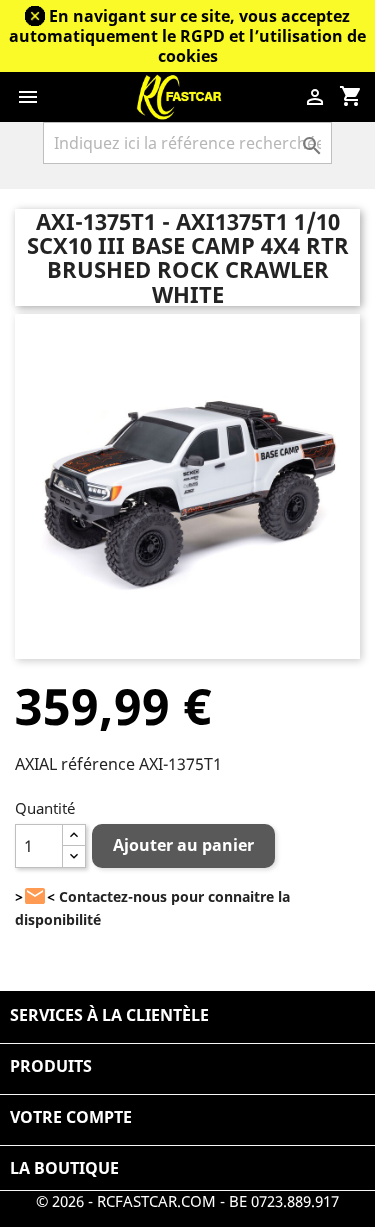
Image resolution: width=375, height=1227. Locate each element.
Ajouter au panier (183, 845)
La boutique (64, 1168)
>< (35, 896)
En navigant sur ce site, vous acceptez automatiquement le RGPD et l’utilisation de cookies (187, 36)
